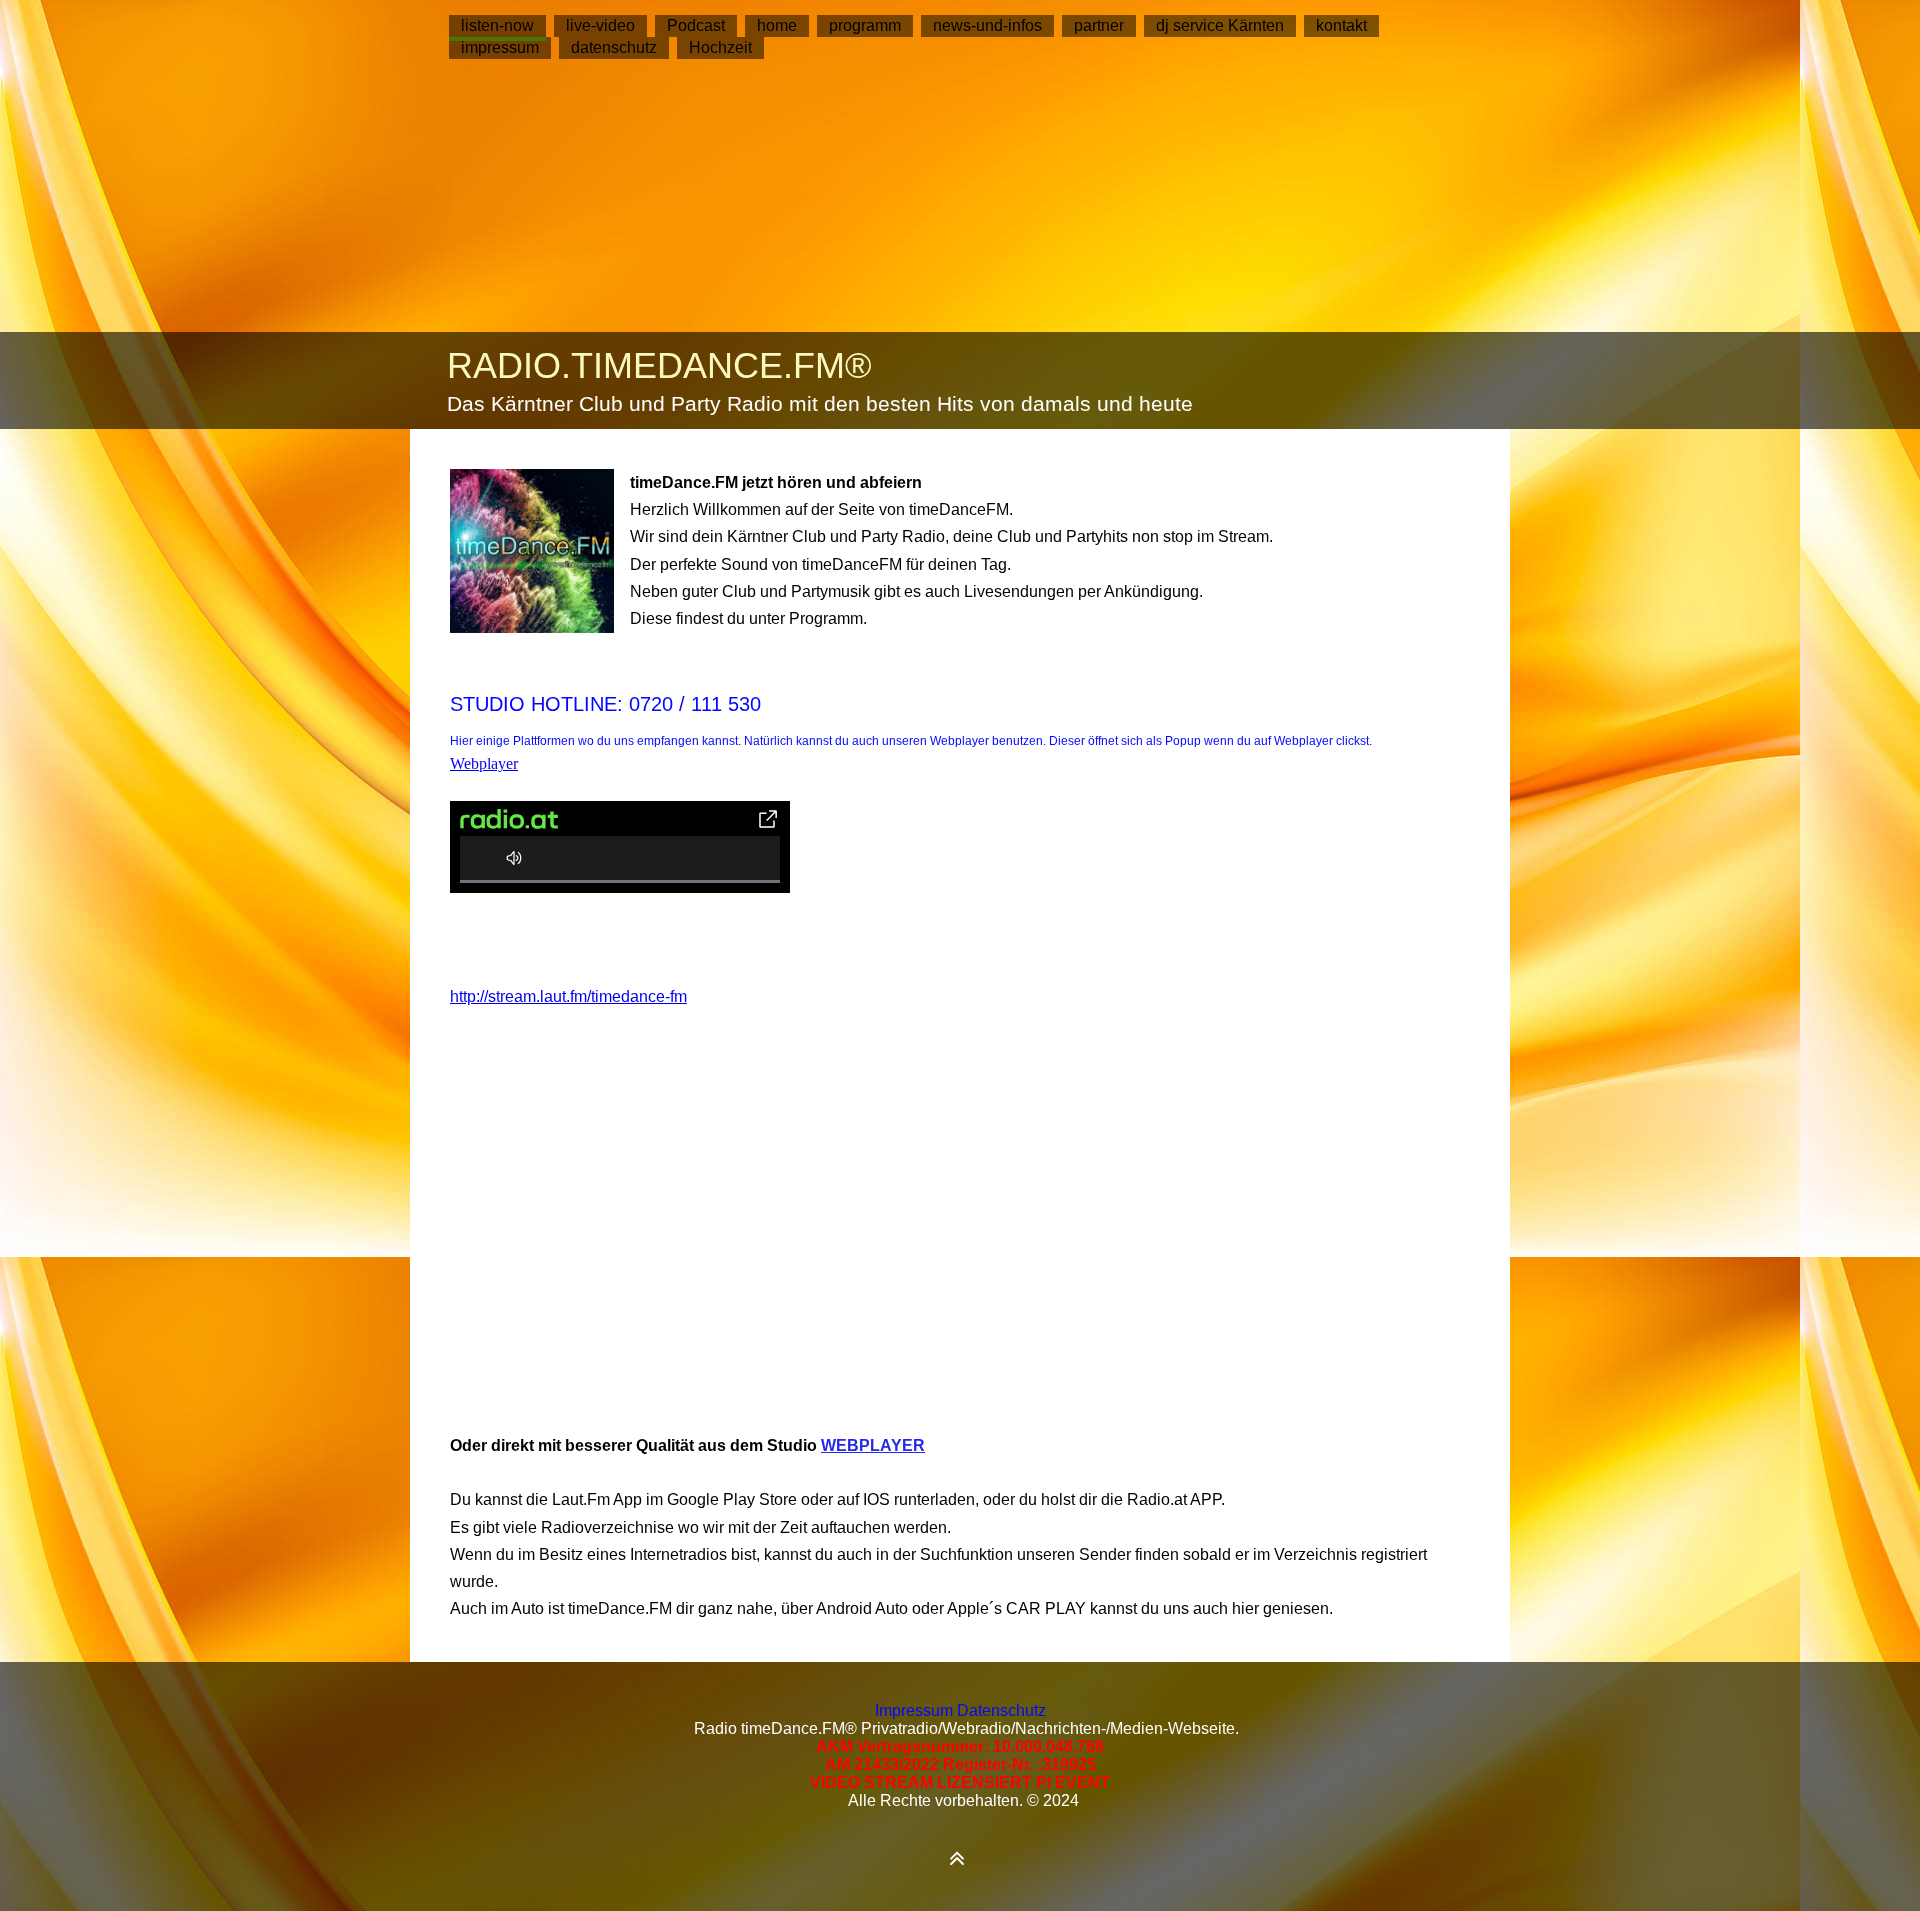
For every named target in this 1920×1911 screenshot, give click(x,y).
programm (865, 25)
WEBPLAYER (873, 1445)
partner (1099, 25)
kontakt (1341, 25)
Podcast (696, 25)
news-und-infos (987, 25)
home (777, 25)
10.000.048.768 (1048, 1746)
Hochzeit (720, 47)
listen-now (497, 25)
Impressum (916, 1710)
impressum (500, 47)
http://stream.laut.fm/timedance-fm (568, 996)
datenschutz (614, 47)
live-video (600, 25)
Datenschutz (1001, 1710)
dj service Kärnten (1220, 25)
